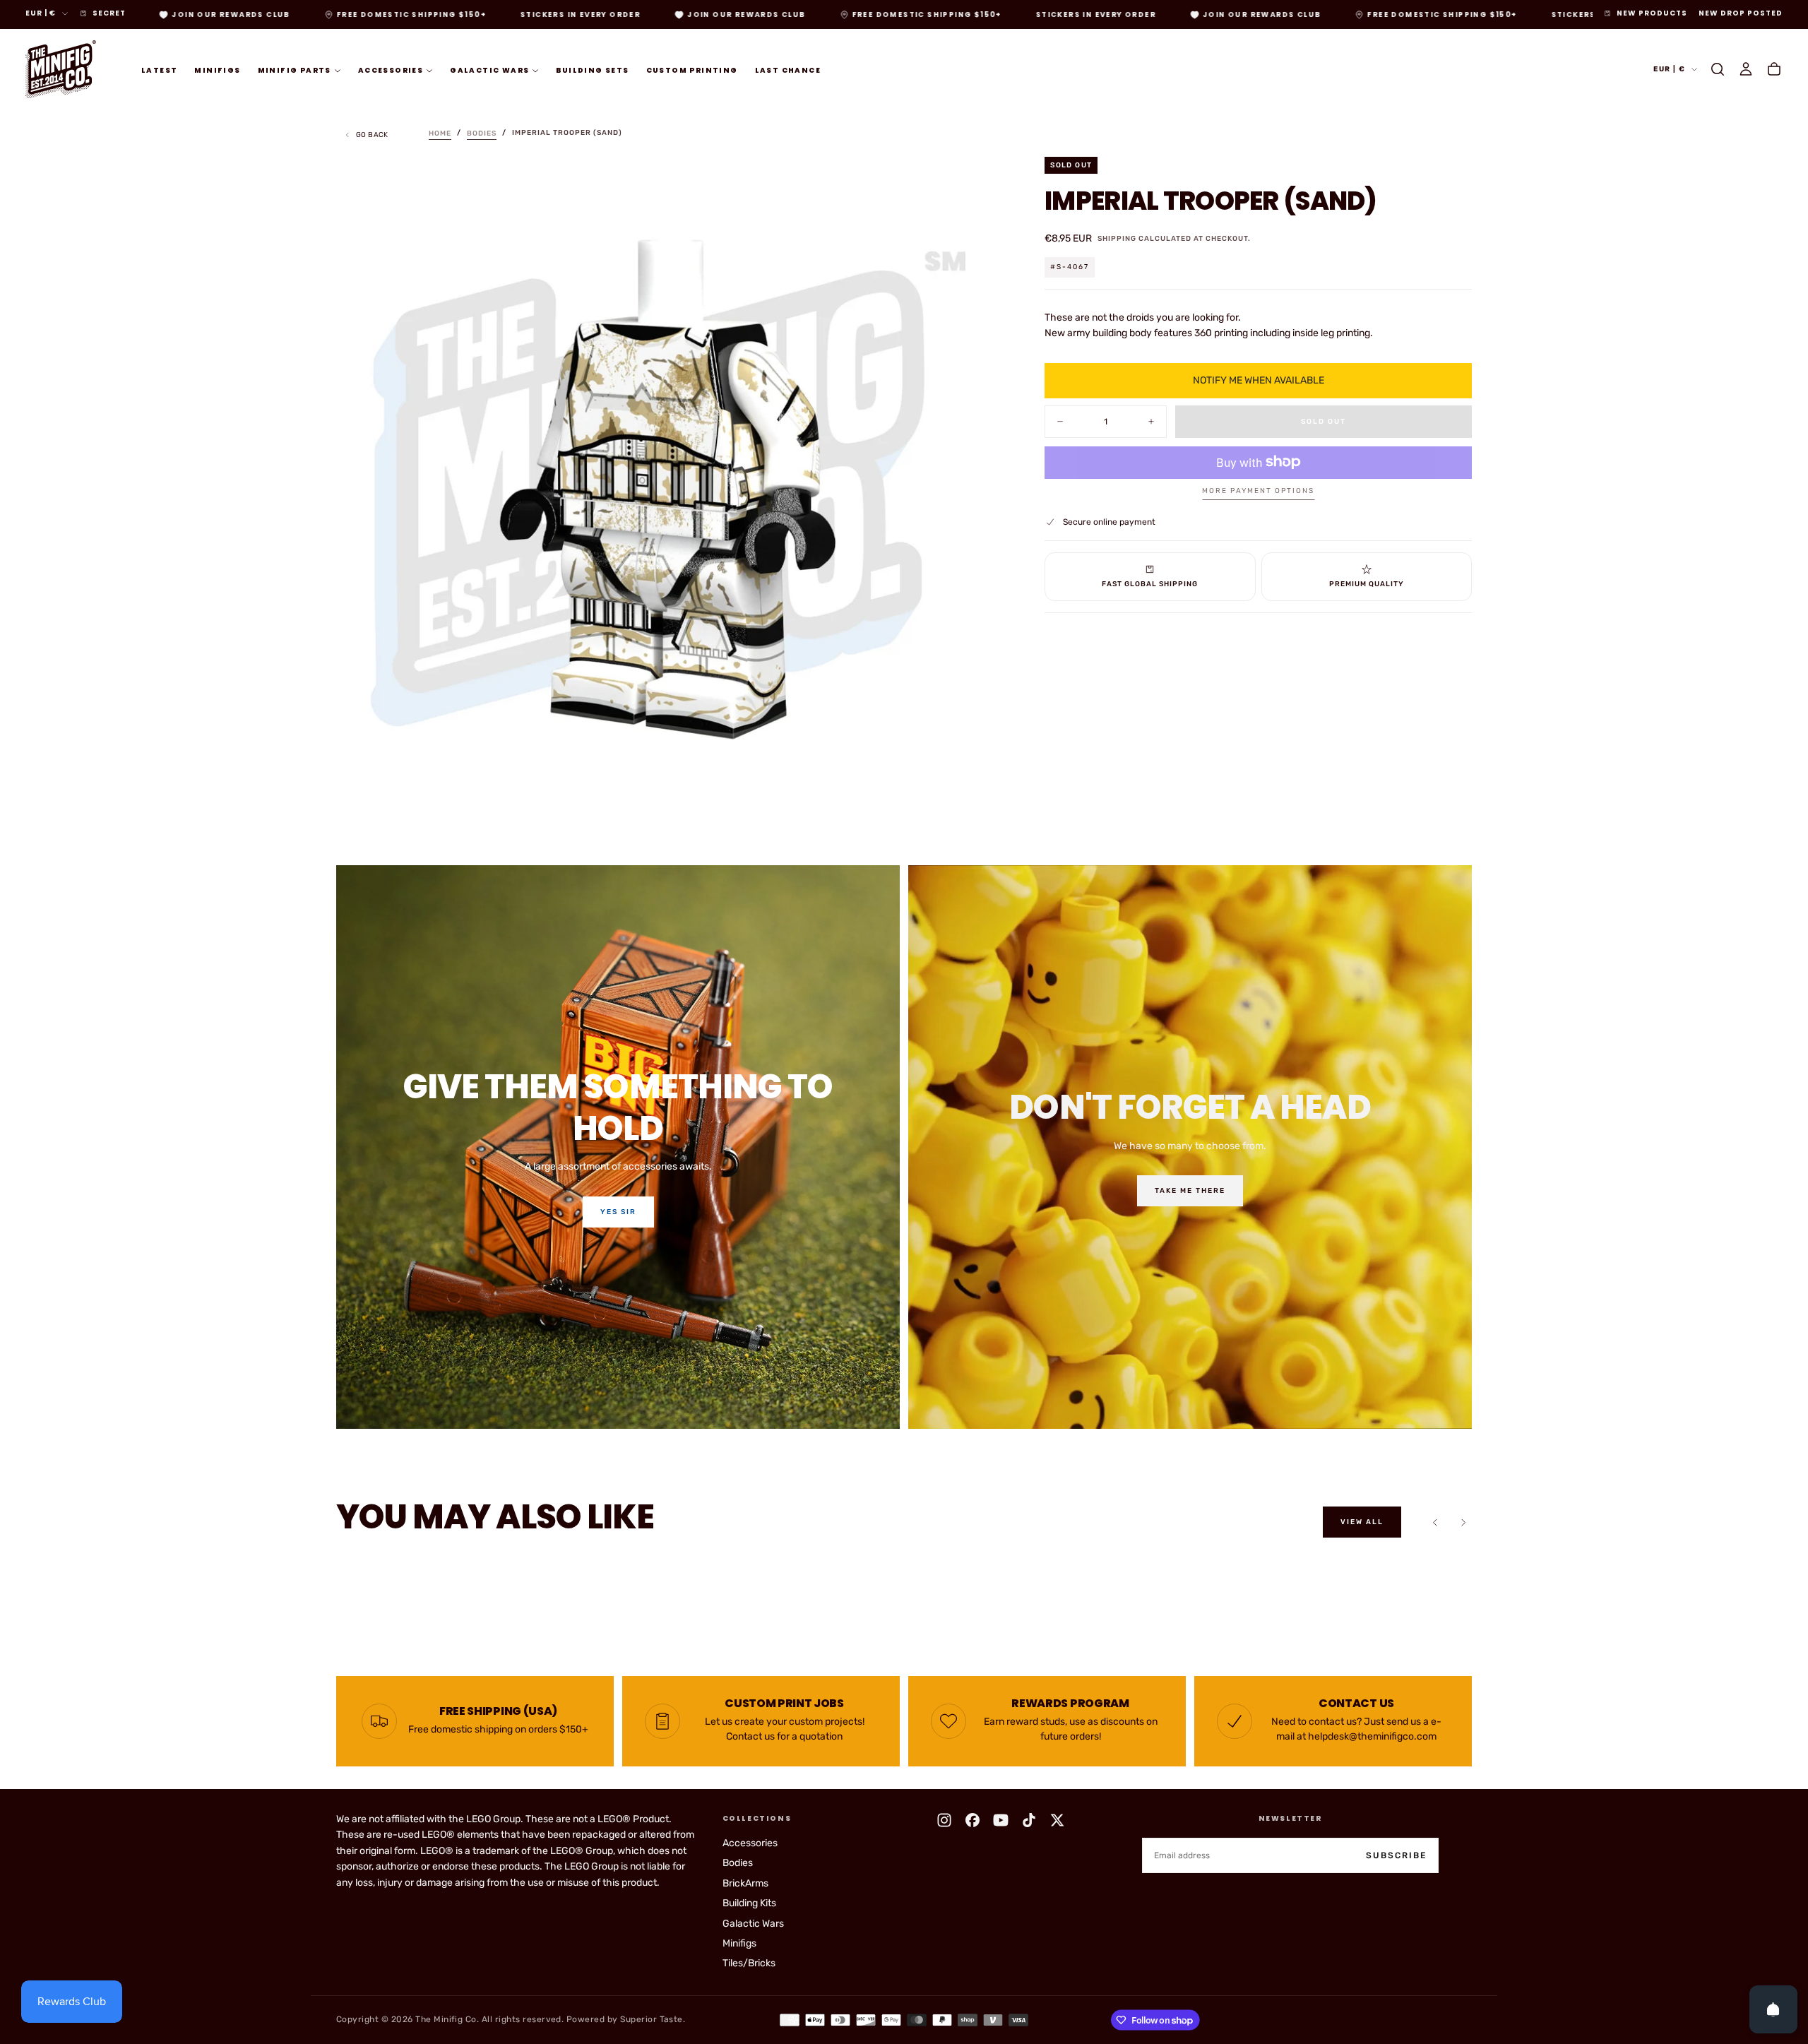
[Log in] (1746, 69)
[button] (1718, 69)
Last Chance (788, 70)
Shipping (1117, 238)
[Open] (1773, 2009)
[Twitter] (1057, 1820)
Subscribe (1396, 1855)
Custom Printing (692, 70)
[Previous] (1435, 1522)
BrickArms (745, 1883)
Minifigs (217, 70)
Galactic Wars (489, 70)
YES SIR (618, 1212)
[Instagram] (944, 1820)
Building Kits (749, 1903)
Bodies (738, 1863)
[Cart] (1774, 69)
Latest (159, 70)
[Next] (1463, 1522)
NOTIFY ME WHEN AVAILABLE (1259, 380)
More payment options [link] (1258, 491)
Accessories (391, 70)
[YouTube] (1001, 1820)
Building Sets (592, 70)
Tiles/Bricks (749, 1963)
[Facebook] (973, 1820)
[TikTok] (1029, 1820)
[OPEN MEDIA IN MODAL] (977, 797)
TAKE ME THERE (1190, 1191)
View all (1362, 1522)
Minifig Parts (295, 70)
